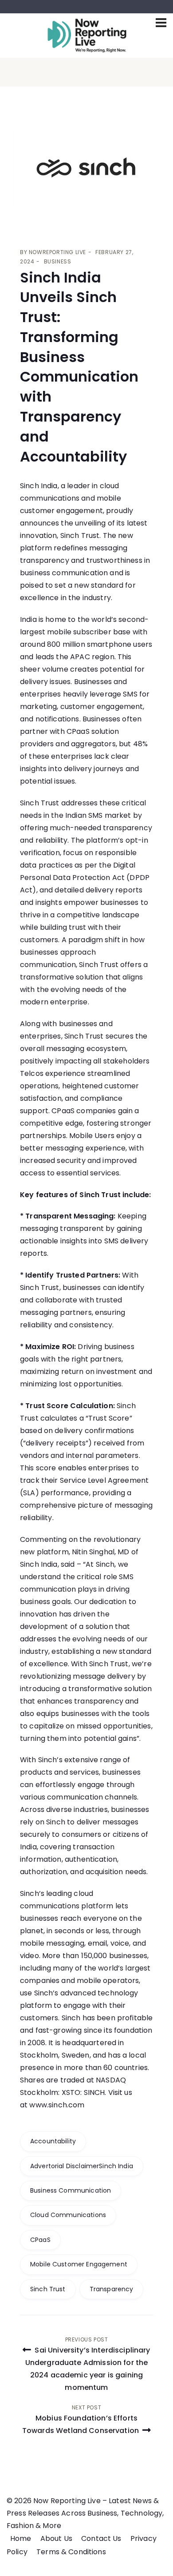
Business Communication (71, 2190)
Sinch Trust (48, 2289)
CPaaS (40, 2240)
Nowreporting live (57, 252)
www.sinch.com (57, 2105)
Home (21, 2538)
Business (58, 261)
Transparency (112, 2289)
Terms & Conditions (71, 2552)
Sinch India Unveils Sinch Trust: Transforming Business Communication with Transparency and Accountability (79, 367)
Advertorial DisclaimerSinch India (82, 2166)
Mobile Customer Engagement (79, 2264)
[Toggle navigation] (161, 23)
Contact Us (101, 2538)
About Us (56, 2538)
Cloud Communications (68, 2215)
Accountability (53, 2141)
